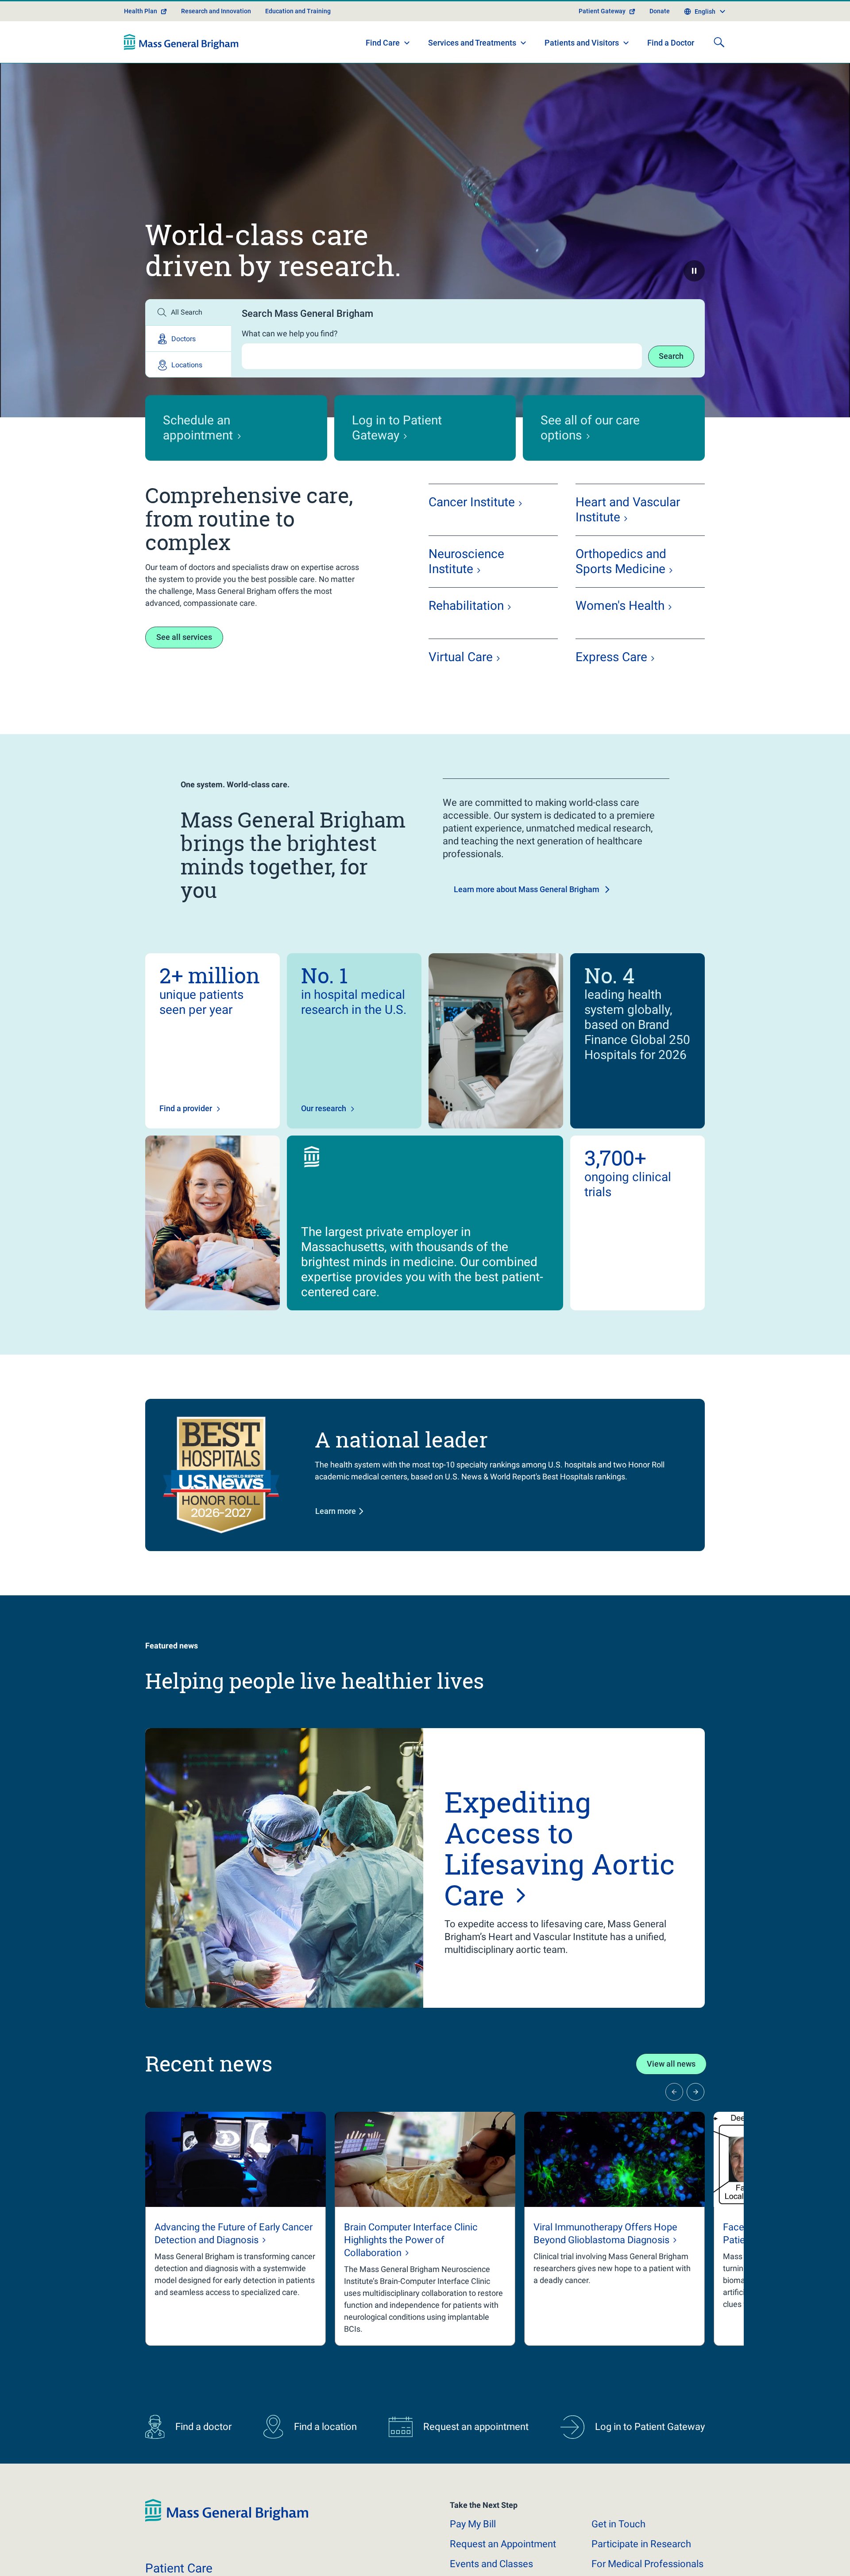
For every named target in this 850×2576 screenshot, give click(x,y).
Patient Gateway (602, 11)
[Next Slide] (695, 2092)
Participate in (641, 2544)
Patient (179, 2568)
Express (611, 657)
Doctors (184, 339)
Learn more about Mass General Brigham (527, 889)
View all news (671, 2064)
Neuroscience (466, 561)
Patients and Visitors (582, 43)
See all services (184, 637)
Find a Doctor (671, 43)
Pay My (473, 2524)
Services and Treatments (472, 43)
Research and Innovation (216, 11)
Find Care (383, 43)
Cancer (472, 502)
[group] (236, 2229)
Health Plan (141, 11)
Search (671, 356)
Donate (660, 11)
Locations (187, 365)
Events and (491, 2564)
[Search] (719, 42)
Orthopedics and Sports (621, 561)
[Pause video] (694, 271)
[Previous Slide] (674, 2092)
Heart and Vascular (628, 510)
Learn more (336, 1511)
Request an (503, 2544)
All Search (187, 312)
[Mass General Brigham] (181, 42)
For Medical (647, 2564)
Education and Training (298, 11)
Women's (620, 606)
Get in (618, 2524)
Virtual (461, 657)
